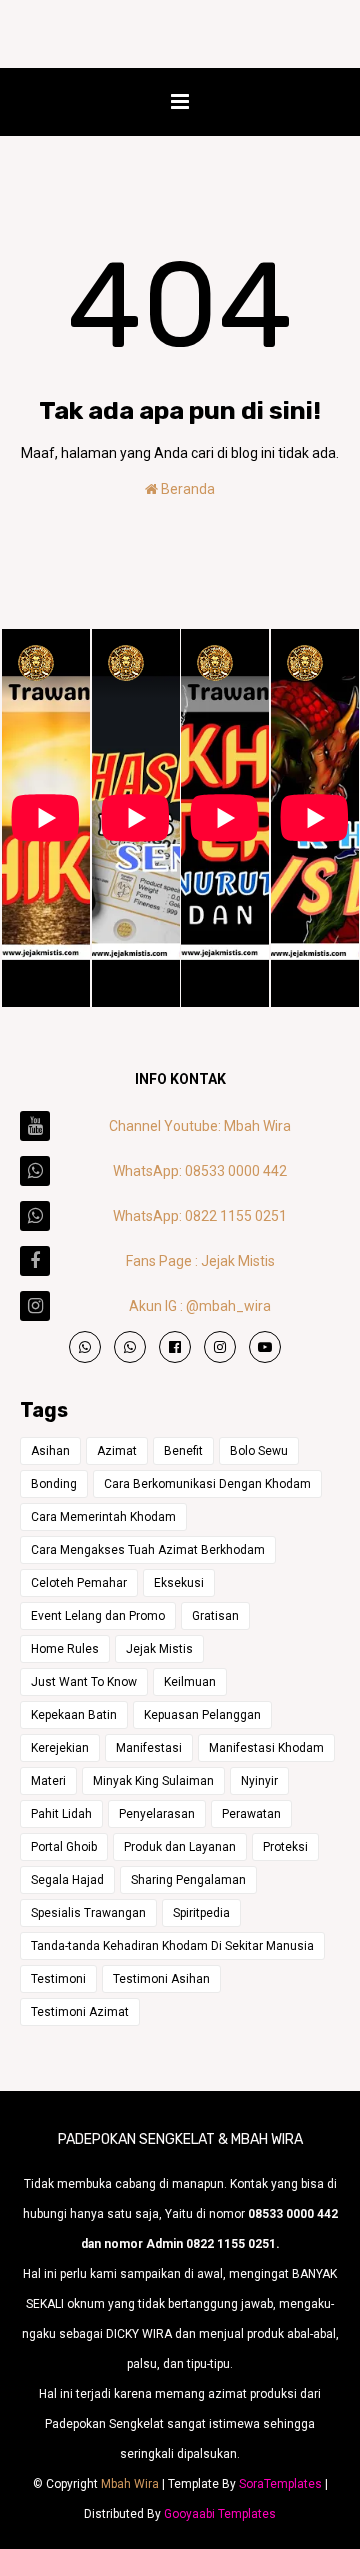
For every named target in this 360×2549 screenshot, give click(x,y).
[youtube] (265, 1347)
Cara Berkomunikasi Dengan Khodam (207, 1484)
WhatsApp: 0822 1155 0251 (200, 1216)
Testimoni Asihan (161, 1979)
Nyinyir (259, 1781)
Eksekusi (179, 1583)
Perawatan (251, 1814)
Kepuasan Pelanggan (202, 1715)
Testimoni (58, 1979)
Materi (48, 1781)
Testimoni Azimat (80, 2012)
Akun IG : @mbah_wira (200, 1306)
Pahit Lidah (61, 1814)
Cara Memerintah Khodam (103, 1517)
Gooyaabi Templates (220, 2514)
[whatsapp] (85, 1347)
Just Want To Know (84, 1682)
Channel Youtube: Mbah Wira (200, 1126)
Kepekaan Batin (74, 1715)
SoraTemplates (280, 2484)
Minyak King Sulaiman (153, 1781)
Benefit (183, 1451)
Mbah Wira (130, 2484)
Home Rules (65, 1649)
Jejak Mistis (159, 1649)
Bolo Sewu (259, 1451)
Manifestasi (149, 1748)
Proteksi (285, 1847)
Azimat (117, 1451)
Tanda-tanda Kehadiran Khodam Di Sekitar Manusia (172, 1946)
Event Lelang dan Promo (98, 1616)
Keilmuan (190, 1682)
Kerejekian (60, 1748)
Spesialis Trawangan (88, 1913)
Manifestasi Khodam (266, 1748)
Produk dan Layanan (180, 1847)
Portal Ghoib (64, 1847)
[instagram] (220, 1347)
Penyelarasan (157, 1814)
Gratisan (215, 1616)
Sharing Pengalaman (188, 1880)
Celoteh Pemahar (79, 1583)
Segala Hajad (67, 1880)
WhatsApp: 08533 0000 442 (200, 1171)
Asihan (50, 1451)
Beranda (186, 489)
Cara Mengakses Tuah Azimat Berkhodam (148, 1550)
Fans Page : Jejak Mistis (200, 1261)
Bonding (54, 1484)
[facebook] (175, 1347)
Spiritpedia (201, 1913)
